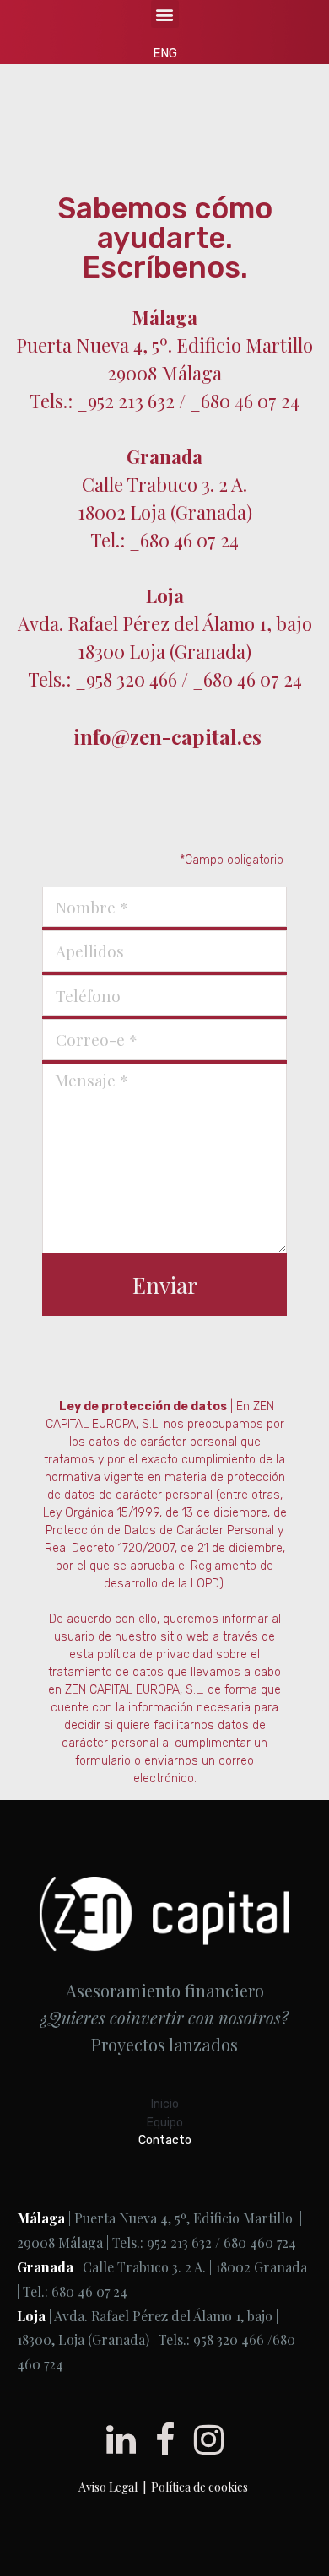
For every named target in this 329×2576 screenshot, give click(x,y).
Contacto (165, 2140)
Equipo (165, 2123)
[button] (165, 14)
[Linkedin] (121, 2440)
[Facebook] (165, 2440)
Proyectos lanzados (164, 2044)
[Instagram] (209, 2440)
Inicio (165, 2104)
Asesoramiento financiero (165, 1990)
